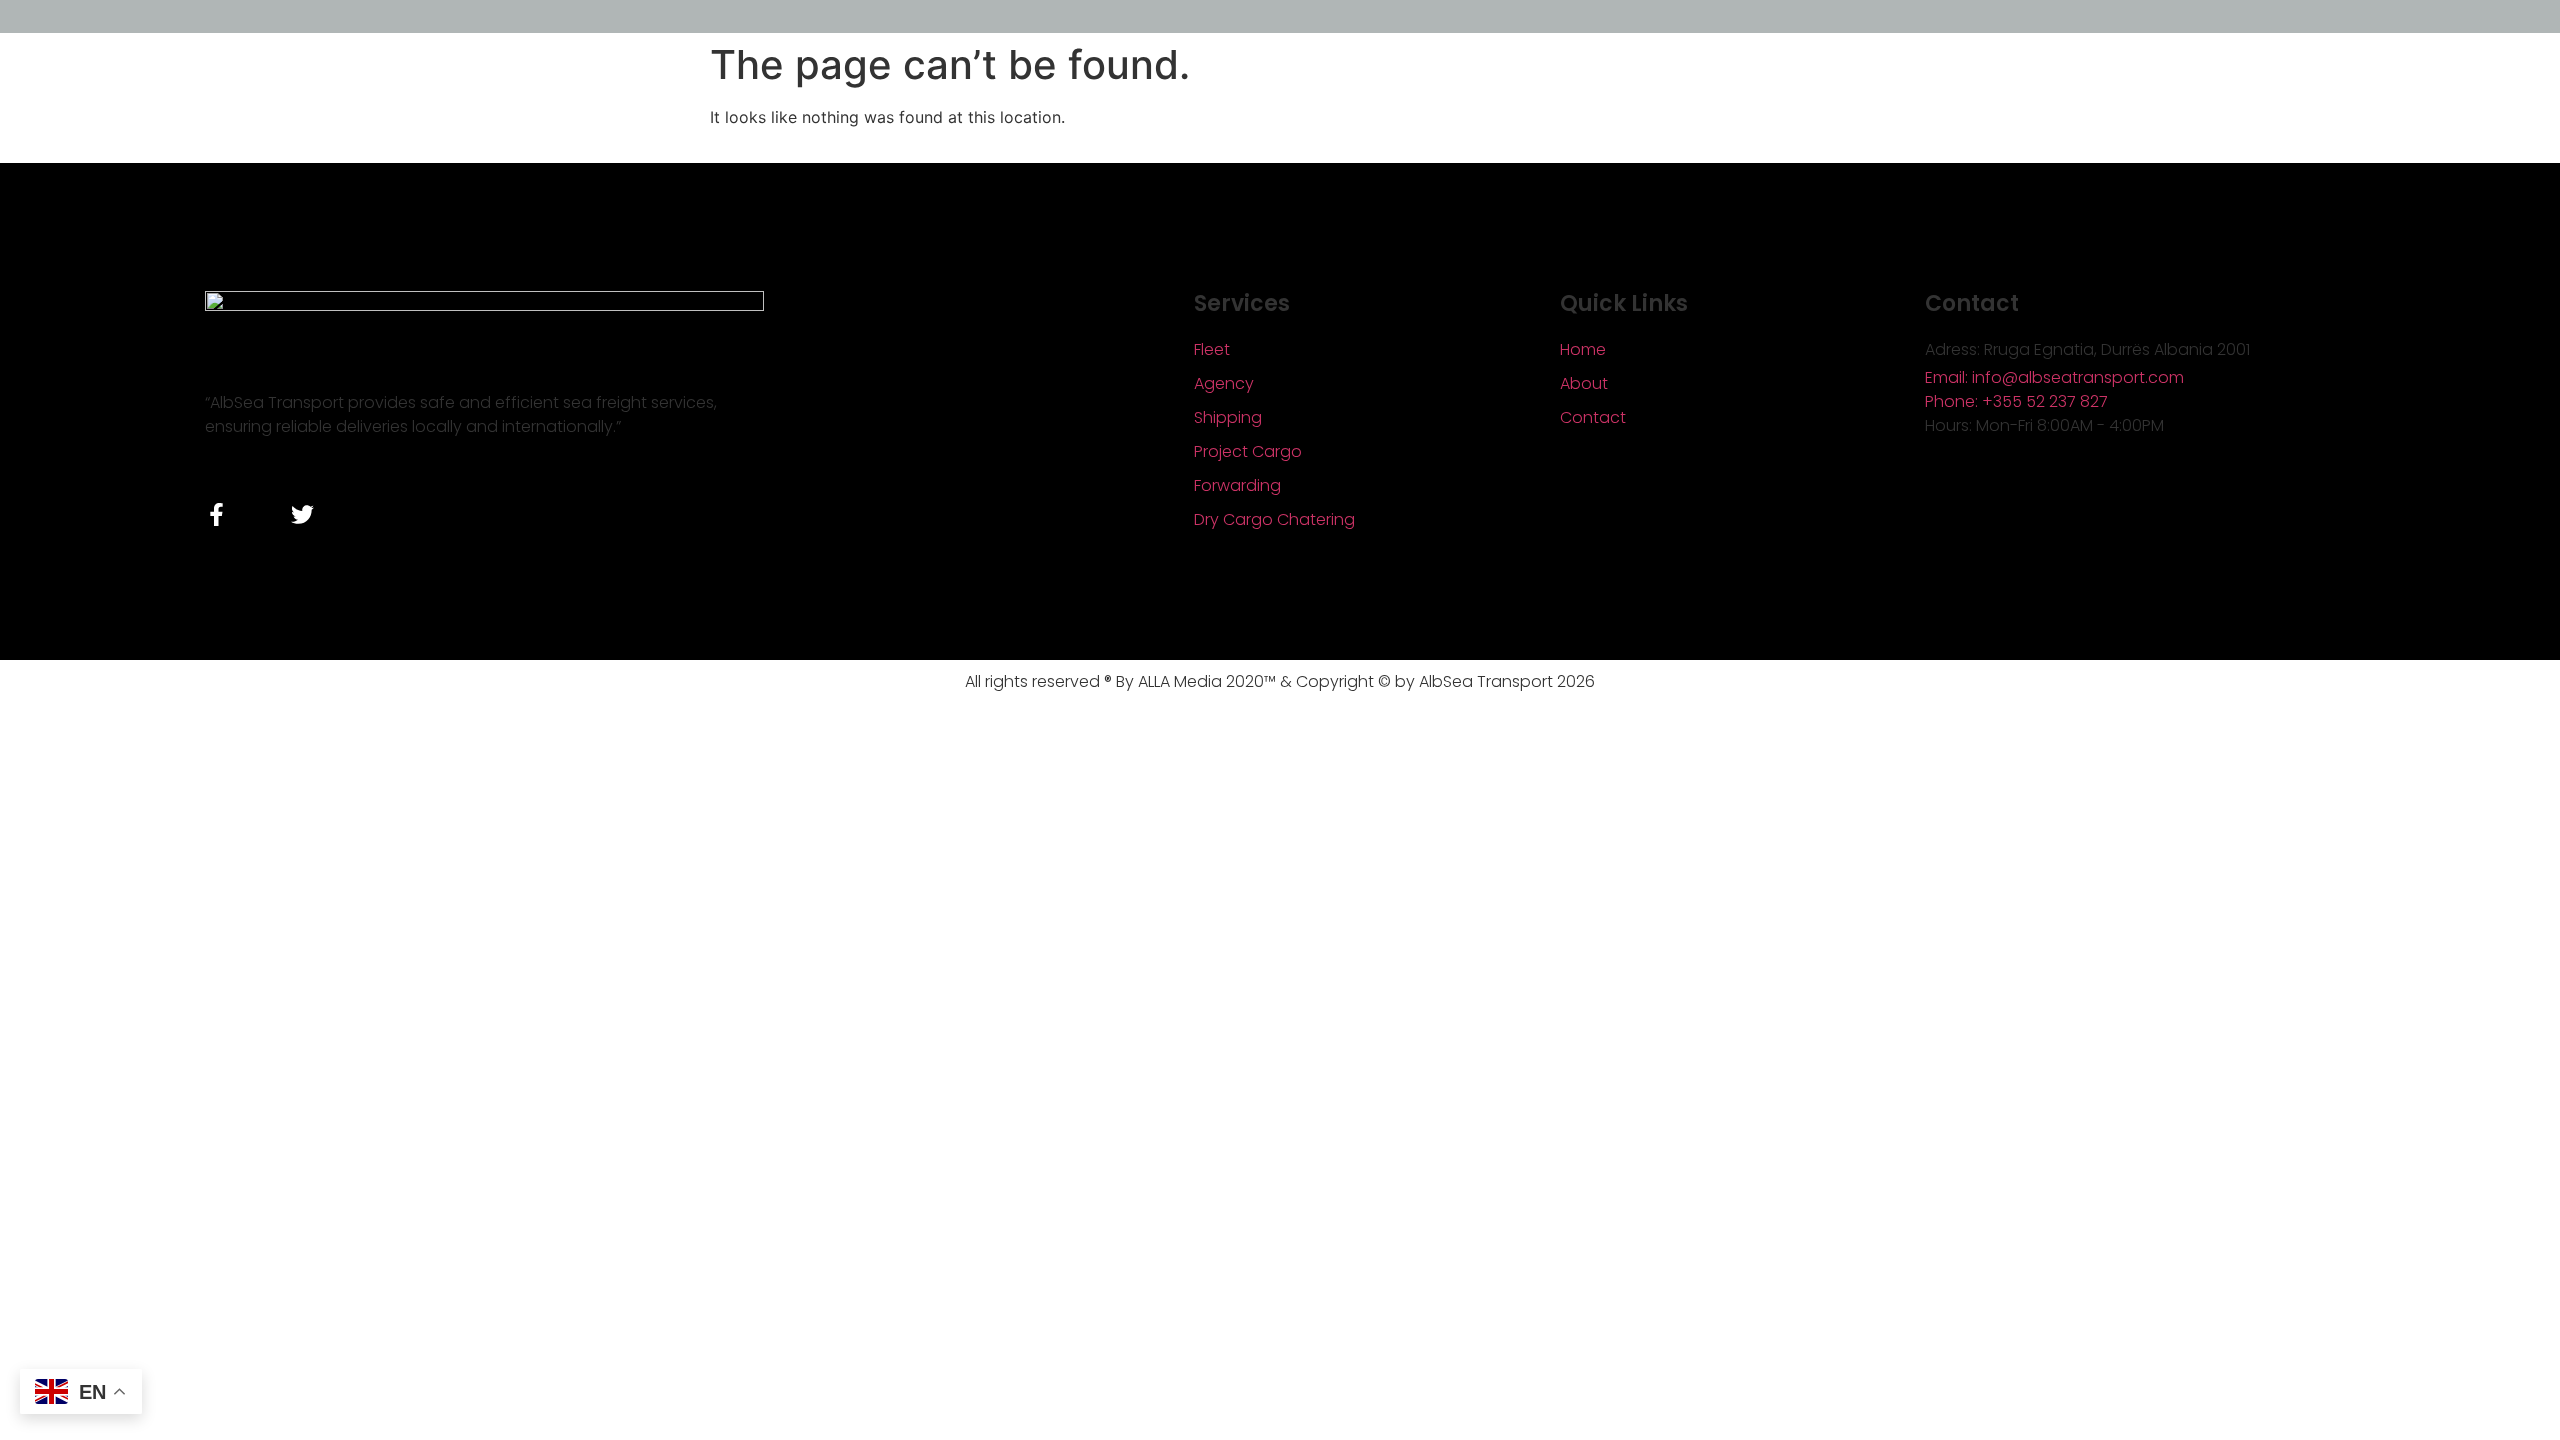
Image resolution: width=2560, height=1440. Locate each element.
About (1584, 383)
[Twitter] (302, 514)
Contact (1593, 417)
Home (1583, 349)
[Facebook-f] (216, 514)
